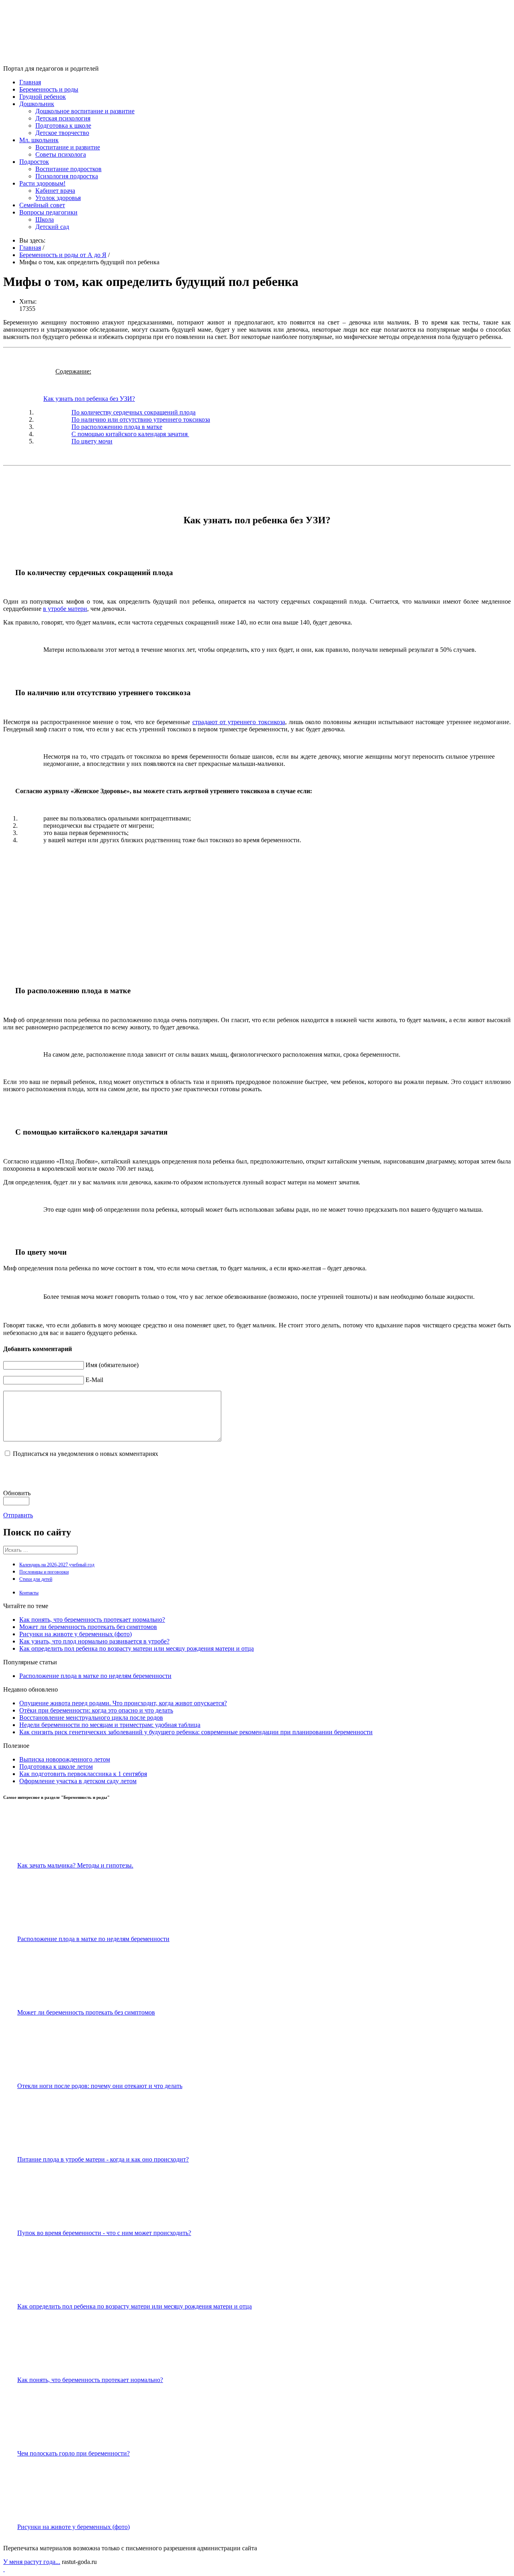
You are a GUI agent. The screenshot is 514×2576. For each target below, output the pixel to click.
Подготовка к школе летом (56, 1767)
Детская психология (63, 118)
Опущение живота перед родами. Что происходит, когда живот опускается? (123, 1703)
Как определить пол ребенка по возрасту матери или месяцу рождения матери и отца (137, 1648)
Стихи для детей (36, 1579)
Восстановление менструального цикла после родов (91, 1718)
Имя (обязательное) (112, 1365)
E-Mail (94, 1380)
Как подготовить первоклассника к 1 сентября (83, 1774)
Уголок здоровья (58, 198)
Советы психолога (61, 154)
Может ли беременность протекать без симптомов (88, 1627)
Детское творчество (62, 133)
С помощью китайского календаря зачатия (130, 434)
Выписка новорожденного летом (65, 1759)
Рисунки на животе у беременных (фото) (75, 1634)
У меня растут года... (32, 2562)
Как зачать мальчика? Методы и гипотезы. (75, 1865)
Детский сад (52, 227)
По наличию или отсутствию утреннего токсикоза (141, 419)
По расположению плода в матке (117, 427)
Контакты (29, 1593)
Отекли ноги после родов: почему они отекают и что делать (100, 2086)
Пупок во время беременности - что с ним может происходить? (104, 2233)
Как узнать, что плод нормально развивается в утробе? (94, 1641)
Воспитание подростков (68, 169)
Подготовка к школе (63, 126)
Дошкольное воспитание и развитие (85, 111)
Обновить (17, 1493)
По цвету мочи (92, 441)
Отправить (18, 1515)
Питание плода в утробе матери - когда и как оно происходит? (103, 2159)
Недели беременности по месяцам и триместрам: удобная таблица (110, 1725)
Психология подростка (67, 176)
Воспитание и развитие (68, 147)
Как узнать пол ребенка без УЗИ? (89, 399)
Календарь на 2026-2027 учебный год (57, 1565)
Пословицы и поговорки (44, 1572)
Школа (45, 219)
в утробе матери (65, 609)
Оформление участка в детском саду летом (78, 1781)
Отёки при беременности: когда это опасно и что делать (96, 1710)
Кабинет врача (55, 191)
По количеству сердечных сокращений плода (134, 412)
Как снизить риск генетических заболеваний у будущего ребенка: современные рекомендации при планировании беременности (196, 1732)
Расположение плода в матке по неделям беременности (95, 1676)
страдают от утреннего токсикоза (239, 722)
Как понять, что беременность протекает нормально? (92, 1620)
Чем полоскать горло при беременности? (73, 2453)
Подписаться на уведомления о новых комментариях (86, 1454)
